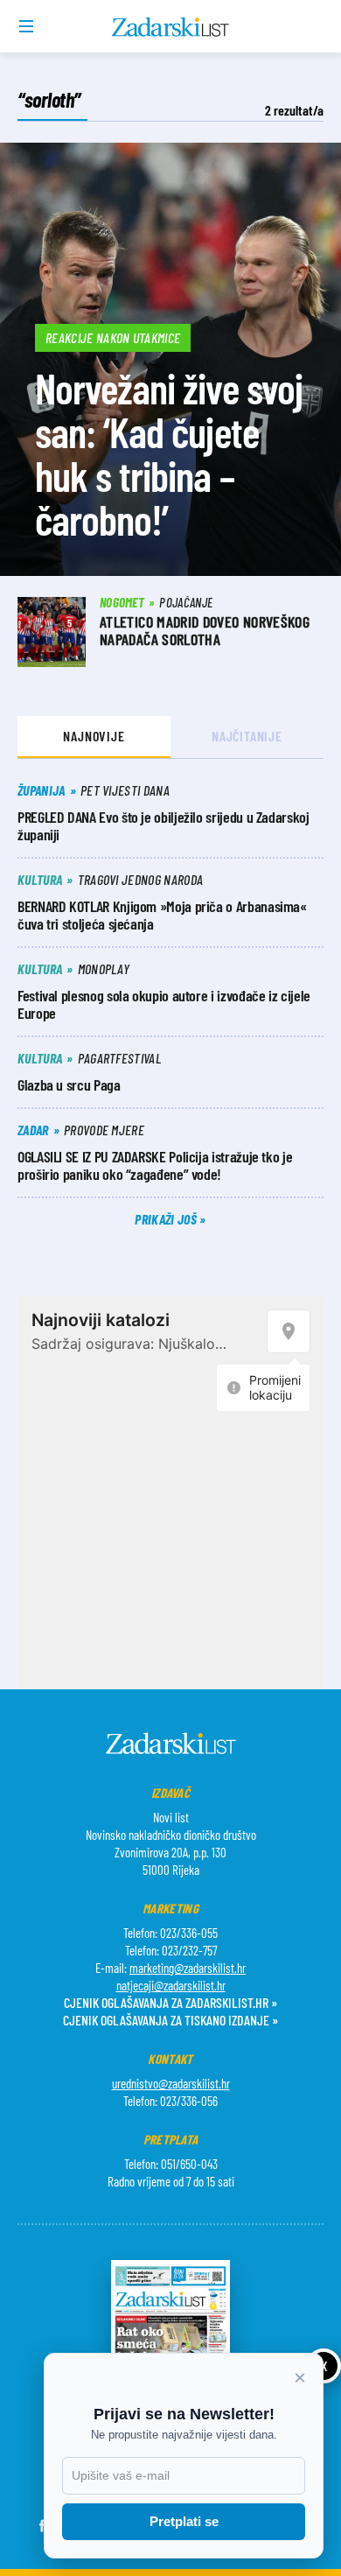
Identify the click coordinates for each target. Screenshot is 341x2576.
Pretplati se (184, 2521)
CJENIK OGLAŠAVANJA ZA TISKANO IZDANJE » (170, 2020)
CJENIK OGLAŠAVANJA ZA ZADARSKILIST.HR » (170, 2002)
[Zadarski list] (171, 27)
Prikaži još (167, 1219)
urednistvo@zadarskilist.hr (171, 2083)
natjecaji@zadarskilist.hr (171, 1985)
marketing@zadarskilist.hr (188, 1968)
